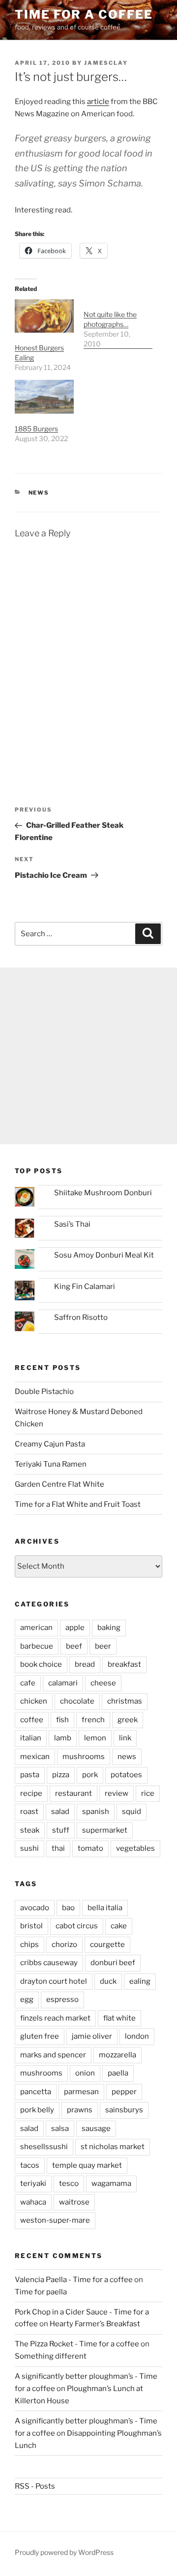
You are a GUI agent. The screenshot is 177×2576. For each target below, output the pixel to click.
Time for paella (41, 2292)
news (39, 493)
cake (119, 1926)
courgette (107, 1945)
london (137, 2036)
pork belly (37, 2110)
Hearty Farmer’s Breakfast (95, 2324)
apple (75, 1628)
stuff (61, 1830)
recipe (31, 1793)
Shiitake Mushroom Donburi (103, 1193)
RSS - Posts (35, 2486)
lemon (95, 1738)
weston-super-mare (55, 2220)
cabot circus (77, 1926)
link (125, 1738)
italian (31, 1738)
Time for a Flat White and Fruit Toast (78, 1504)
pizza (61, 1775)
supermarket (105, 1830)
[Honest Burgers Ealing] (44, 316)
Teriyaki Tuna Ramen (51, 1464)
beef (74, 1646)
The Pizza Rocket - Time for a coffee (77, 2344)
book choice (41, 1664)
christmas (125, 1701)
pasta (30, 1775)
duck (108, 1981)
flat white (119, 2018)
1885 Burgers (36, 429)
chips (29, 1945)
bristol (31, 1926)
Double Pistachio (44, 1392)
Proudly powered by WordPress (64, 2552)
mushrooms (84, 1757)
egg (27, 1999)
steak (30, 1830)
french (93, 1720)
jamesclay (106, 63)
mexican (35, 1757)
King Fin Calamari (85, 1287)
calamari (63, 1683)
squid (132, 1812)
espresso (62, 1999)
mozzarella (118, 2055)
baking (109, 1628)
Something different (51, 2356)
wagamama (111, 2183)
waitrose (74, 2202)
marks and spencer (53, 2055)
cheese (103, 1683)
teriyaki (33, 2183)
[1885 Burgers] (44, 397)
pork (90, 1775)
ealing (140, 1981)
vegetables (135, 1848)
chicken (34, 1701)
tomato (90, 1848)
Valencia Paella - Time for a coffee (74, 2280)
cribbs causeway (49, 1963)
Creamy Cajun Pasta (50, 1444)
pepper (124, 2092)
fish (62, 1720)
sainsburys (124, 2110)
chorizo (64, 1945)
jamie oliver (92, 2036)
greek (128, 1720)
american (36, 1628)
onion (85, 2073)
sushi (29, 1848)
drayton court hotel (54, 1981)
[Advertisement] (88, 1056)
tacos (30, 2165)
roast (29, 1812)
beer (103, 1646)
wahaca (33, 2202)
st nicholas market (113, 2147)
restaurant (74, 1793)
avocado (35, 1908)
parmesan (81, 2092)
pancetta (36, 2092)
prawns (80, 2110)
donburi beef (113, 1963)
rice (148, 1793)
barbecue (37, 1646)
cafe (28, 1683)
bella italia (105, 1908)
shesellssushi (44, 2147)
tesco (69, 2183)
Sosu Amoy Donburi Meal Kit (104, 1255)
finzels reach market (55, 2018)
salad (60, 1812)
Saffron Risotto (81, 1317)
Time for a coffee (84, 14)
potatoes (126, 1775)
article (98, 102)
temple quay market (87, 2165)
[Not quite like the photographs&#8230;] (118, 324)
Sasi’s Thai (72, 1224)
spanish (96, 1812)
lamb (63, 1738)
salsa (60, 2129)
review (117, 1793)
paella (118, 2073)
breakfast (124, 1664)
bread (85, 1664)
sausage (96, 2129)
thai (58, 1848)
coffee (32, 1720)
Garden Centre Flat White (59, 1484)
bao (68, 1908)
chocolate (77, 1701)
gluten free (40, 2036)
